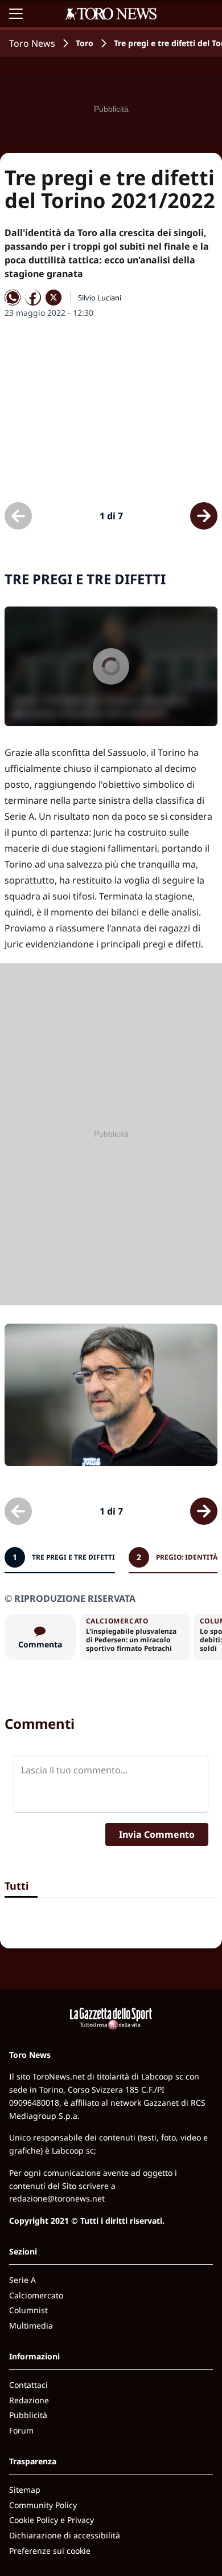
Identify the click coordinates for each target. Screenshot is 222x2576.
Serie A (22, 2280)
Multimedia (31, 2325)
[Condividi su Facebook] (33, 298)
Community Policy (43, 2505)
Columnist (28, 2310)
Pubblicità (28, 2415)
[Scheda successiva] (204, 516)
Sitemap (25, 2490)
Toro (85, 43)
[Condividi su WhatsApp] (13, 298)
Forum (21, 2430)
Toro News (32, 43)
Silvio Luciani (100, 298)
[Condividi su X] (54, 298)
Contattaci (28, 2385)
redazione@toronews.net (57, 2198)
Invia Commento (157, 1834)
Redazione (29, 2400)
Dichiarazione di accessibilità (65, 2535)
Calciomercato (36, 2295)
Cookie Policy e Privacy (52, 2520)
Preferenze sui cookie (50, 2551)
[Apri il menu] (16, 14)
